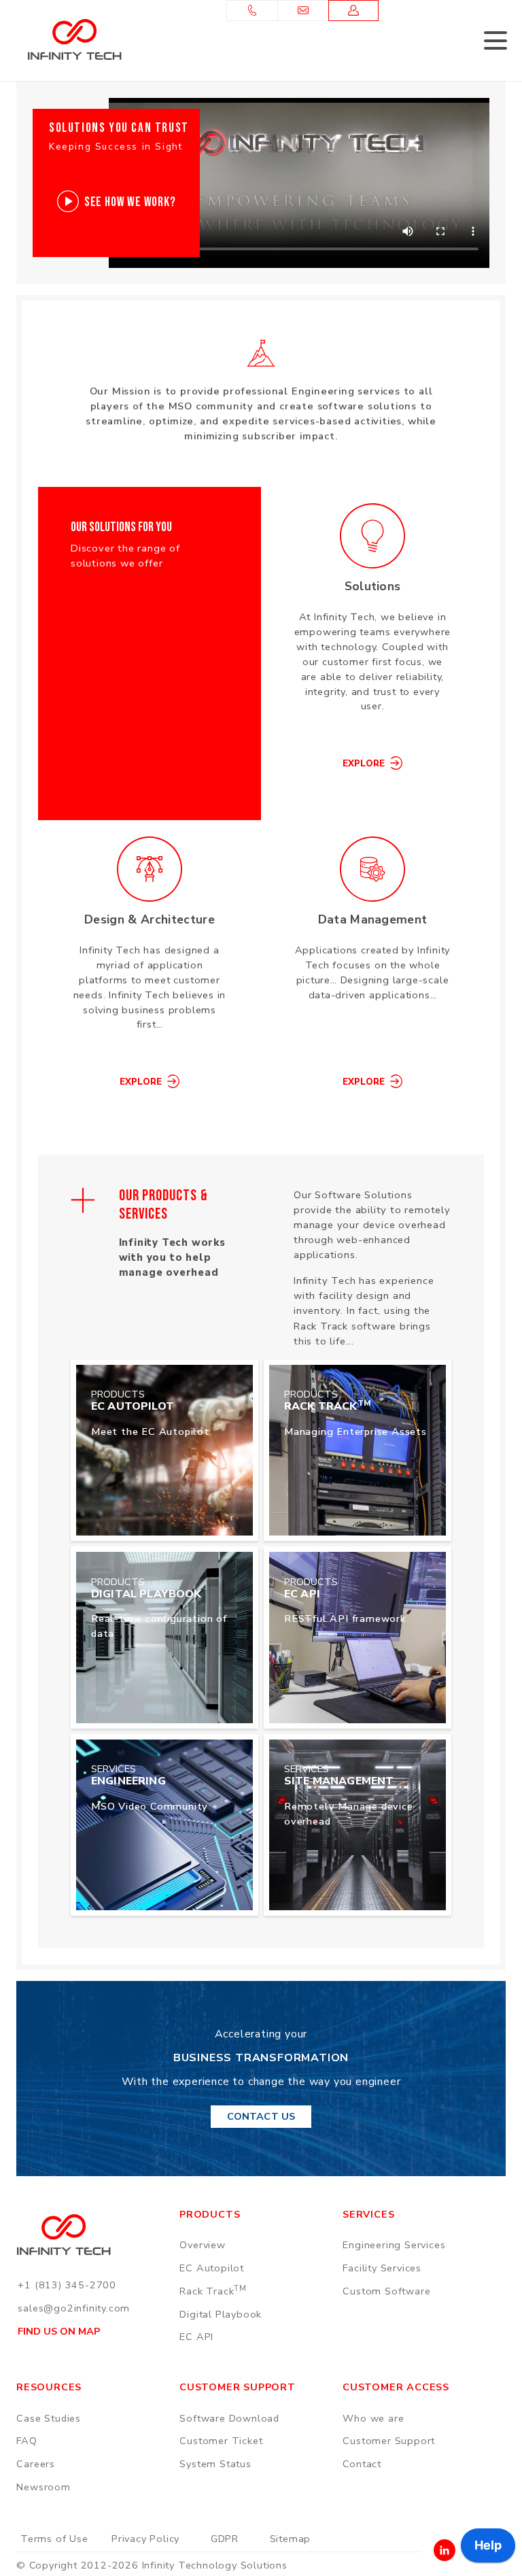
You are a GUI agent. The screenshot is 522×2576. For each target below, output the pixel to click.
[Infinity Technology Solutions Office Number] (252, 11)
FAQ (27, 2441)
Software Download (229, 2418)
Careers (36, 2464)
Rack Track (213, 2291)
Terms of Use (54, 2539)
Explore (364, 764)
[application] (488, 2549)
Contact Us (261, 2116)
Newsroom (43, 2487)
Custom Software (386, 2291)
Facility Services (382, 2268)
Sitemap (291, 2539)
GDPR (225, 2539)
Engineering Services (394, 2245)
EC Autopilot (212, 2268)
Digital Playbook (221, 2314)
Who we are (373, 2418)
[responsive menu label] (495, 42)
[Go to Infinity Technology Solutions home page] (74, 39)
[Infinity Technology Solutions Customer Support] (354, 11)
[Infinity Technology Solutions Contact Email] (303, 11)
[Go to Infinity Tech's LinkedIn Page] (445, 2550)
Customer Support (389, 2441)
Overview (202, 2245)
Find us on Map (59, 2331)
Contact (362, 2464)
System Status (215, 2464)
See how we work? (130, 202)
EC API (196, 2337)
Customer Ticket (221, 2441)
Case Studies (49, 2418)
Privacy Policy (145, 2539)
